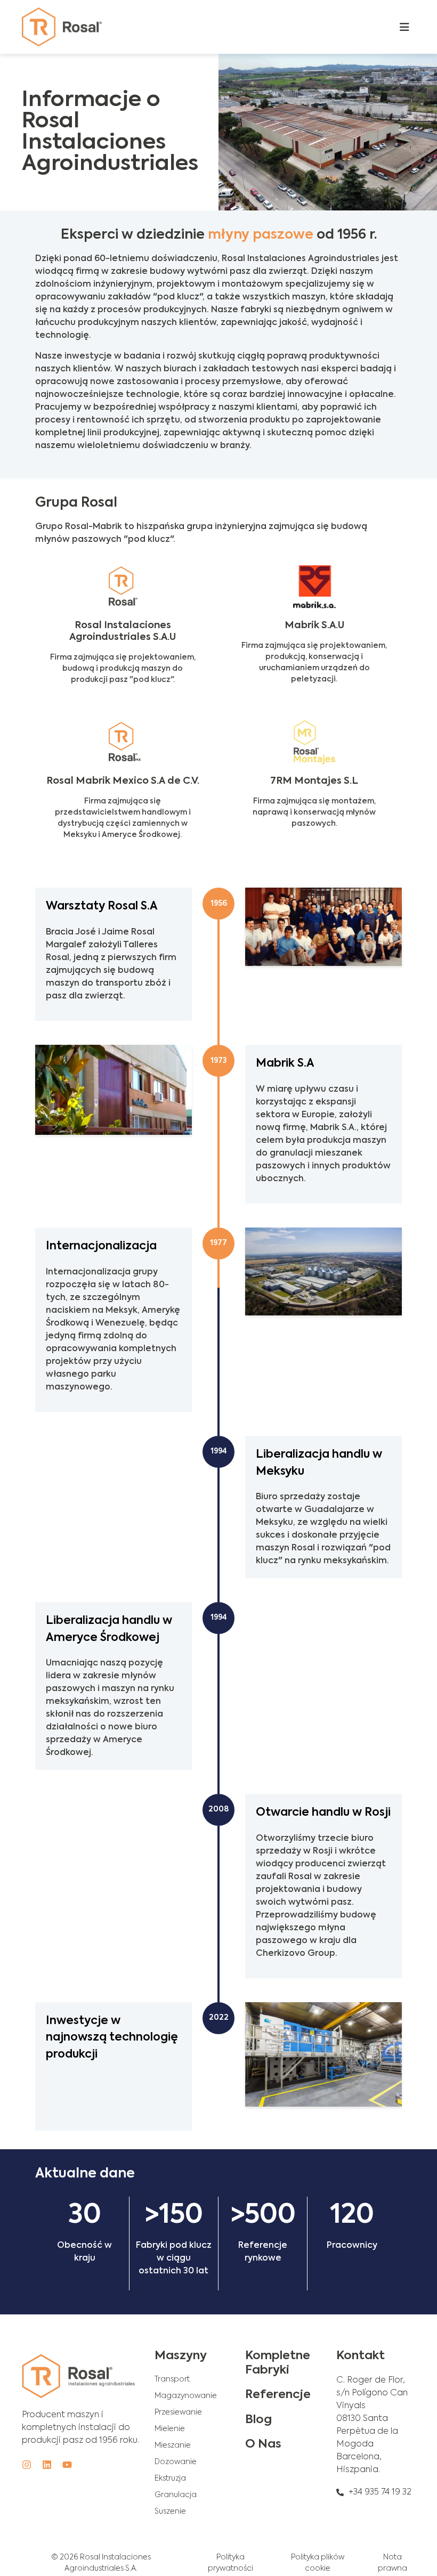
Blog (258, 2420)
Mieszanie (173, 2445)
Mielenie (170, 2429)
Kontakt (361, 2356)
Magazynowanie (186, 2396)
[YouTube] (67, 2465)
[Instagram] (27, 2465)
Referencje (278, 2395)
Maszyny (181, 2356)
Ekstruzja (170, 2479)
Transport (172, 2379)
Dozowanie (176, 2462)
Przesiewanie (178, 2412)
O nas (263, 2444)
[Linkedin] (47, 2465)
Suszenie (170, 2512)
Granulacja (176, 2495)
